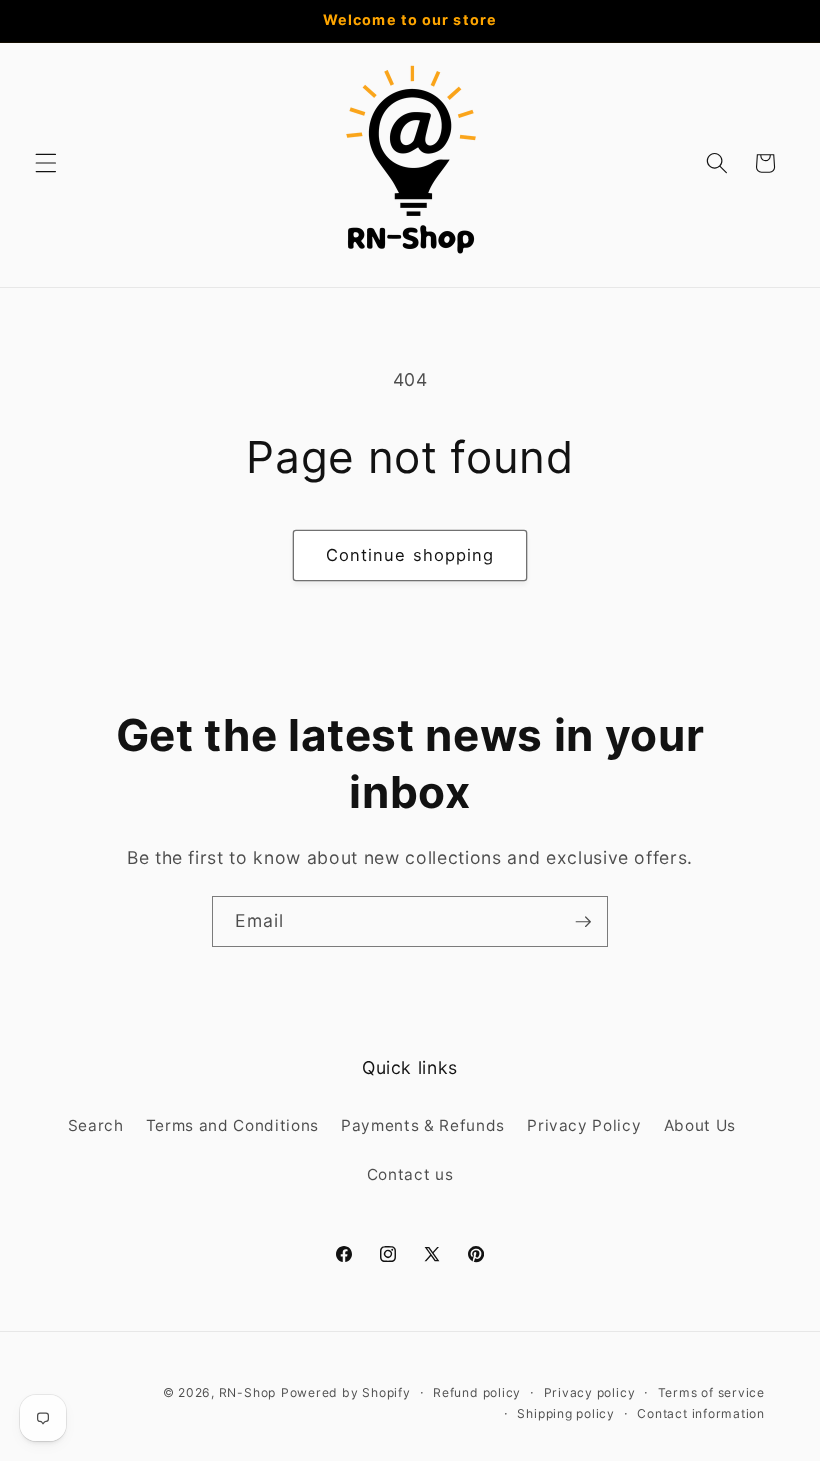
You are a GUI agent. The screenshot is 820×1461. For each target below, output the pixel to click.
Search (96, 1125)
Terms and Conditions (232, 1125)
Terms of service (711, 1392)
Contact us (410, 1174)
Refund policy (477, 1392)
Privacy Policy (584, 1125)
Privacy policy (590, 1392)
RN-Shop (247, 1392)
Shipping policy (566, 1413)
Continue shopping (410, 555)
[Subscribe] (583, 922)
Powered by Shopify (346, 1392)
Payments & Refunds (423, 1125)
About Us (700, 1125)
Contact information (701, 1413)
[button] (46, 163)
